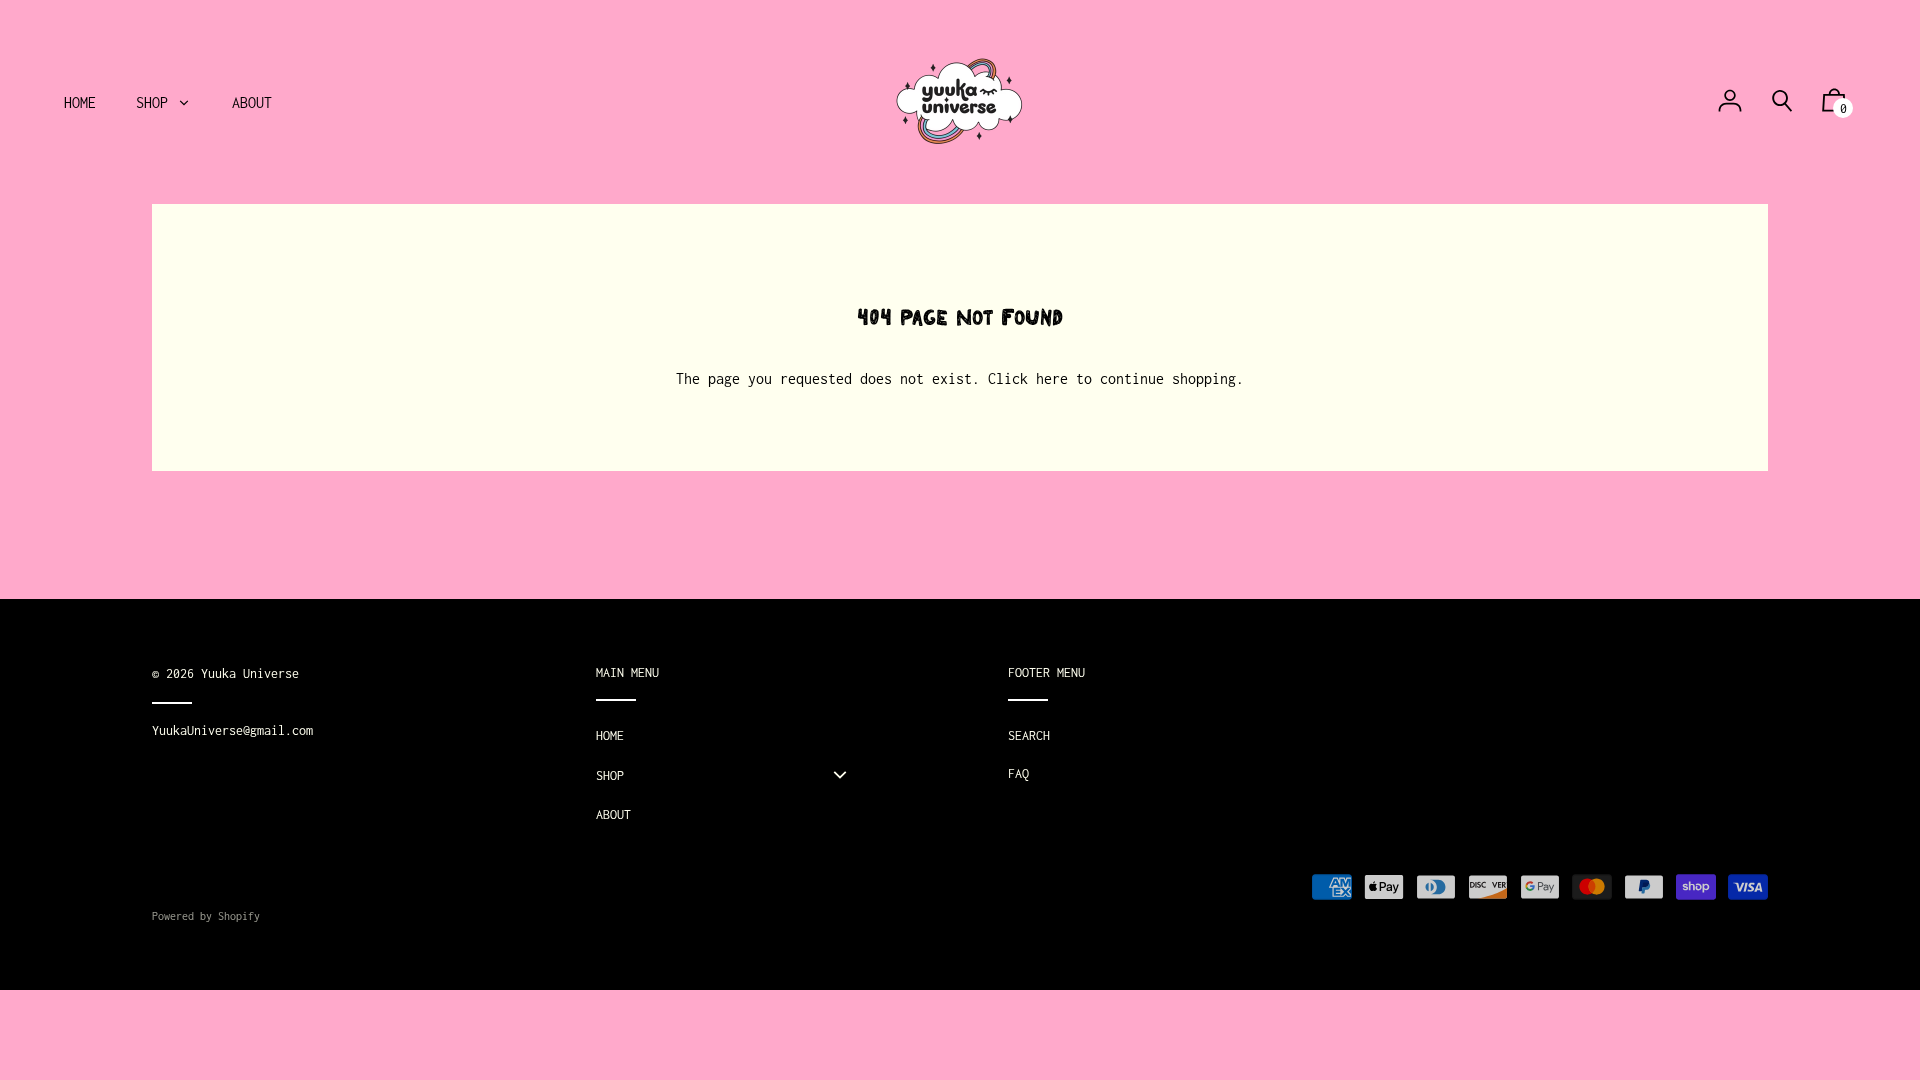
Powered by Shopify (206, 916)
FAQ (1018, 773)
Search (1029, 735)
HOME (610, 735)
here (1052, 378)
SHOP (610, 775)
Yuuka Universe (250, 673)
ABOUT (613, 814)
